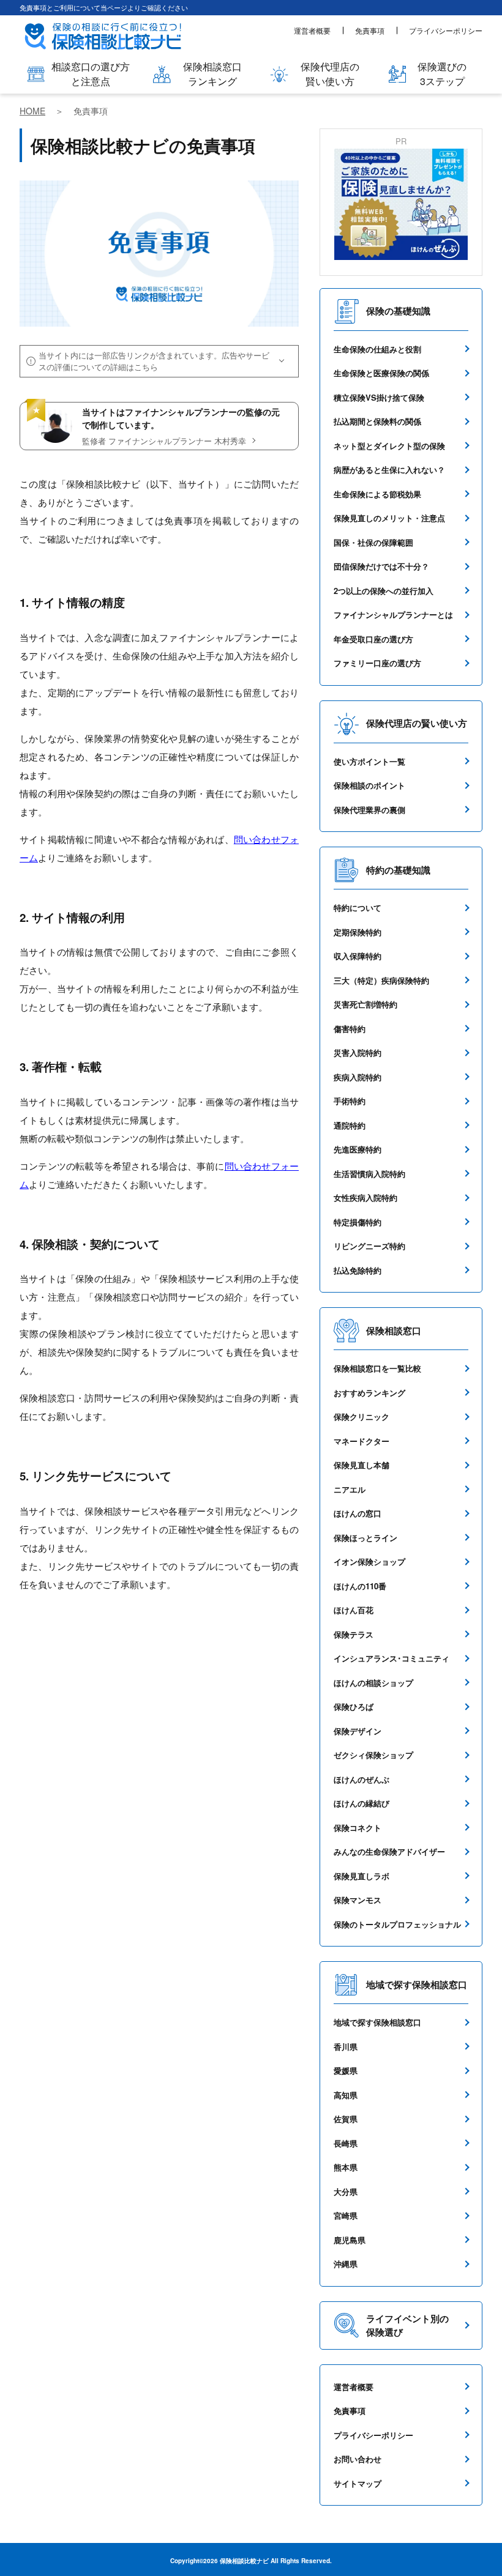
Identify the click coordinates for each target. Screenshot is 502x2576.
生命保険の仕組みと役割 (377, 349)
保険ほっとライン (365, 1538)
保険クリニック (362, 1416)
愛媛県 (346, 2070)
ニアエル (350, 1489)
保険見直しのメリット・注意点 (389, 518)
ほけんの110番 (360, 1586)
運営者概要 (312, 30)
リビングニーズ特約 (369, 1246)
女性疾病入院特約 (365, 1197)
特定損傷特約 (358, 1222)
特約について (358, 908)
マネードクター (362, 1441)
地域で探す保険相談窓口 (377, 2022)
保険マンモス (358, 1900)
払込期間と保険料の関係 (377, 421)
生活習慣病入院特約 (369, 1174)
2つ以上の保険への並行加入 (384, 591)
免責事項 (370, 30)
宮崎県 (346, 2215)
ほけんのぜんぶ (362, 1779)
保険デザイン (358, 1731)
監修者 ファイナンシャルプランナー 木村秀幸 (164, 441)
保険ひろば (354, 1706)
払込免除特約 (358, 1270)
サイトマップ (358, 2483)
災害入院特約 (358, 1052)
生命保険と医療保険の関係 (381, 373)
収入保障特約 (358, 956)
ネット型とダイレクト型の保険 (389, 446)
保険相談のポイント (369, 785)
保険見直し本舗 (362, 1465)
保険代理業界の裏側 (369, 810)
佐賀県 (346, 2119)
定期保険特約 (358, 932)
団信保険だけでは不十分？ (381, 566)
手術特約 (350, 1101)
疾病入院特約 (358, 1077)
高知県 (346, 2095)
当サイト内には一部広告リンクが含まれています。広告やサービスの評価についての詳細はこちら (154, 361)
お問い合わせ (358, 2459)
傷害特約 (350, 1029)
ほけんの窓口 (358, 1513)
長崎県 (346, 2143)
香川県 (346, 2047)
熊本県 (346, 2167)
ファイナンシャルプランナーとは (393, 614)
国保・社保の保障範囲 (373, 542)
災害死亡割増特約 (365, 1004)
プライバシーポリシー (446, 30)
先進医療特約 (358, 1149)
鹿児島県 (350, 2240)
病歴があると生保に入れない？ (389, 470)
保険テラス (354, 1634)
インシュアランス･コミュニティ (391, 1658)
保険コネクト (358, 1828)
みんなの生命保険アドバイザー (389, 1851)
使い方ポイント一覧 (369, 761)
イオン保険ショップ (369, 1561)
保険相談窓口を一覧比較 (377, 1368)
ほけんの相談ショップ (373, 1683)
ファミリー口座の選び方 (377, 663)
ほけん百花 (354, 1610)
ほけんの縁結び (362, 1803)
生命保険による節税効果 (377, 494)
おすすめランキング (369, 1393)
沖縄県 (346, 2264)
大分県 (346, 2192)
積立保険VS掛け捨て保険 (379, 397)
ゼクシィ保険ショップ (373, 1755)
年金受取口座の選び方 (373, 639)
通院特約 (350, 1125)
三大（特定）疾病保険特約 (381, 980)
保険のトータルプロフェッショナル (397, 1924)
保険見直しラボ (362, 1876)
